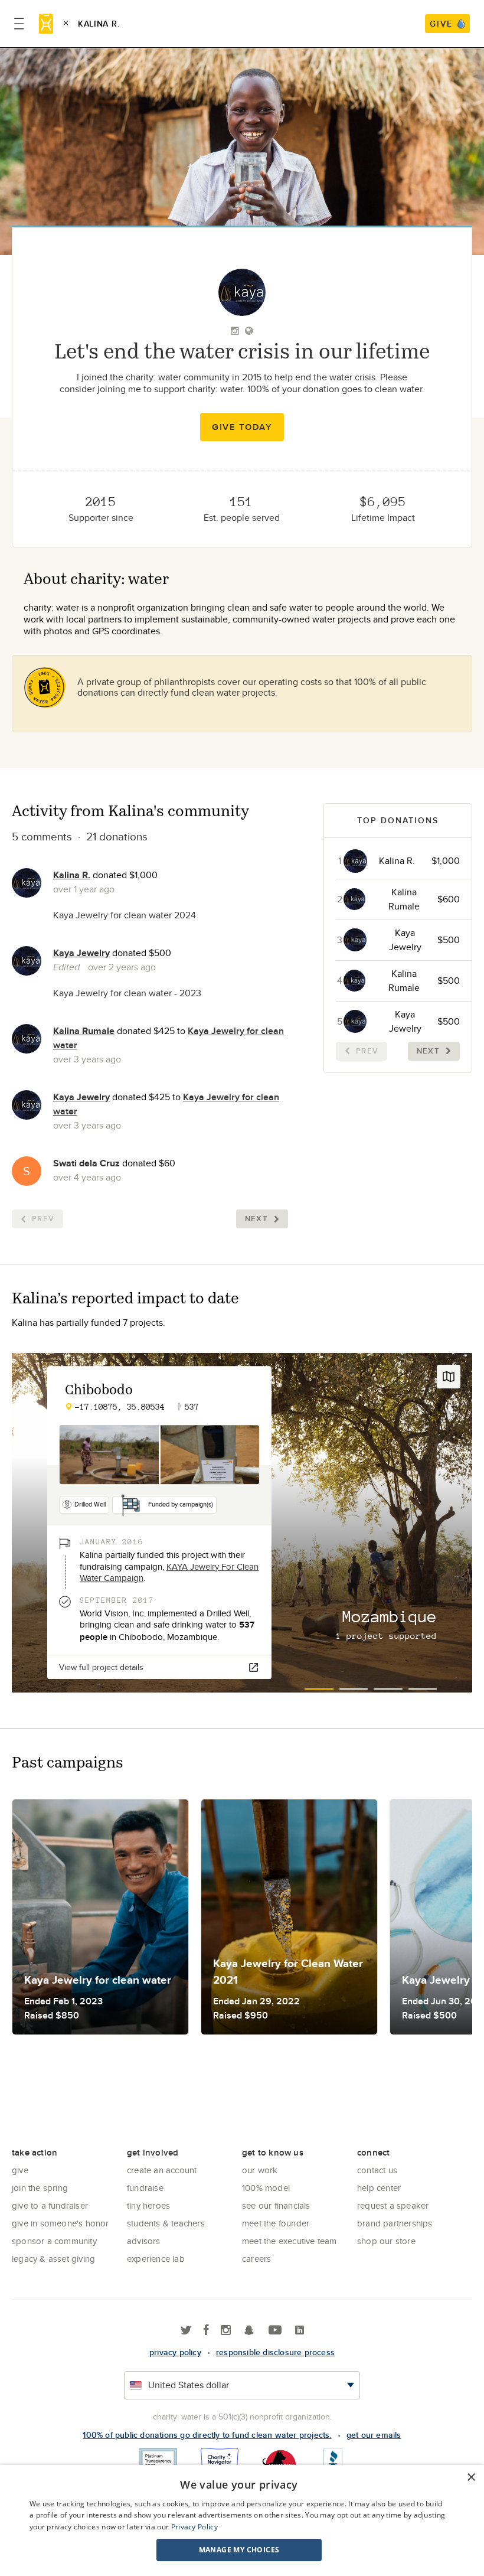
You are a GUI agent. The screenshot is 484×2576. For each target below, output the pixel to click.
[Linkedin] (300, 2331)
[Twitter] (186, 2331)
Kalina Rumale (84, 1031)
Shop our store (386, 2241)
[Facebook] (206, 2331)
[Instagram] (226, 2331)
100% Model (266, 2188)
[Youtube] (275, 2331)
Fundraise (145, 2188)
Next (256, 1219)
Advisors (144, 2241)
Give (20, 2170)
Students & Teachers (166, 2223)
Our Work (260, 2170)
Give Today (242, 427)
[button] (239, 2550)
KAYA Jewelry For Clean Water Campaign (169, 1572)
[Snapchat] (249, 2331)
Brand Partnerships (395, 2223)
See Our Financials (276, 2205)
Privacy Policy (194, 2527)
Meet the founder (276, 2223)
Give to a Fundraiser (50, 2205)
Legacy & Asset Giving (53, 2259)
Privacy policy (175, 2352)
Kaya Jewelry (81, 953)
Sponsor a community (54, 2241)
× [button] (471, 2478)
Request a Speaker (393, 2205)
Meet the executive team (290, 2241)
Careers (256, 2259)
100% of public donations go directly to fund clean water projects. (207, 2435)
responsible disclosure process (275, 2352)
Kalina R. (72, 875)
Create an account (162, 2170)
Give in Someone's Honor (60, 2223)
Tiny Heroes (148, 2205)
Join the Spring (40, 2188)
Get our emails (374, 2435)
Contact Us (377, 2170)
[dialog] (242, 2520)
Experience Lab (156, 2259)
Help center (379, 2188)
